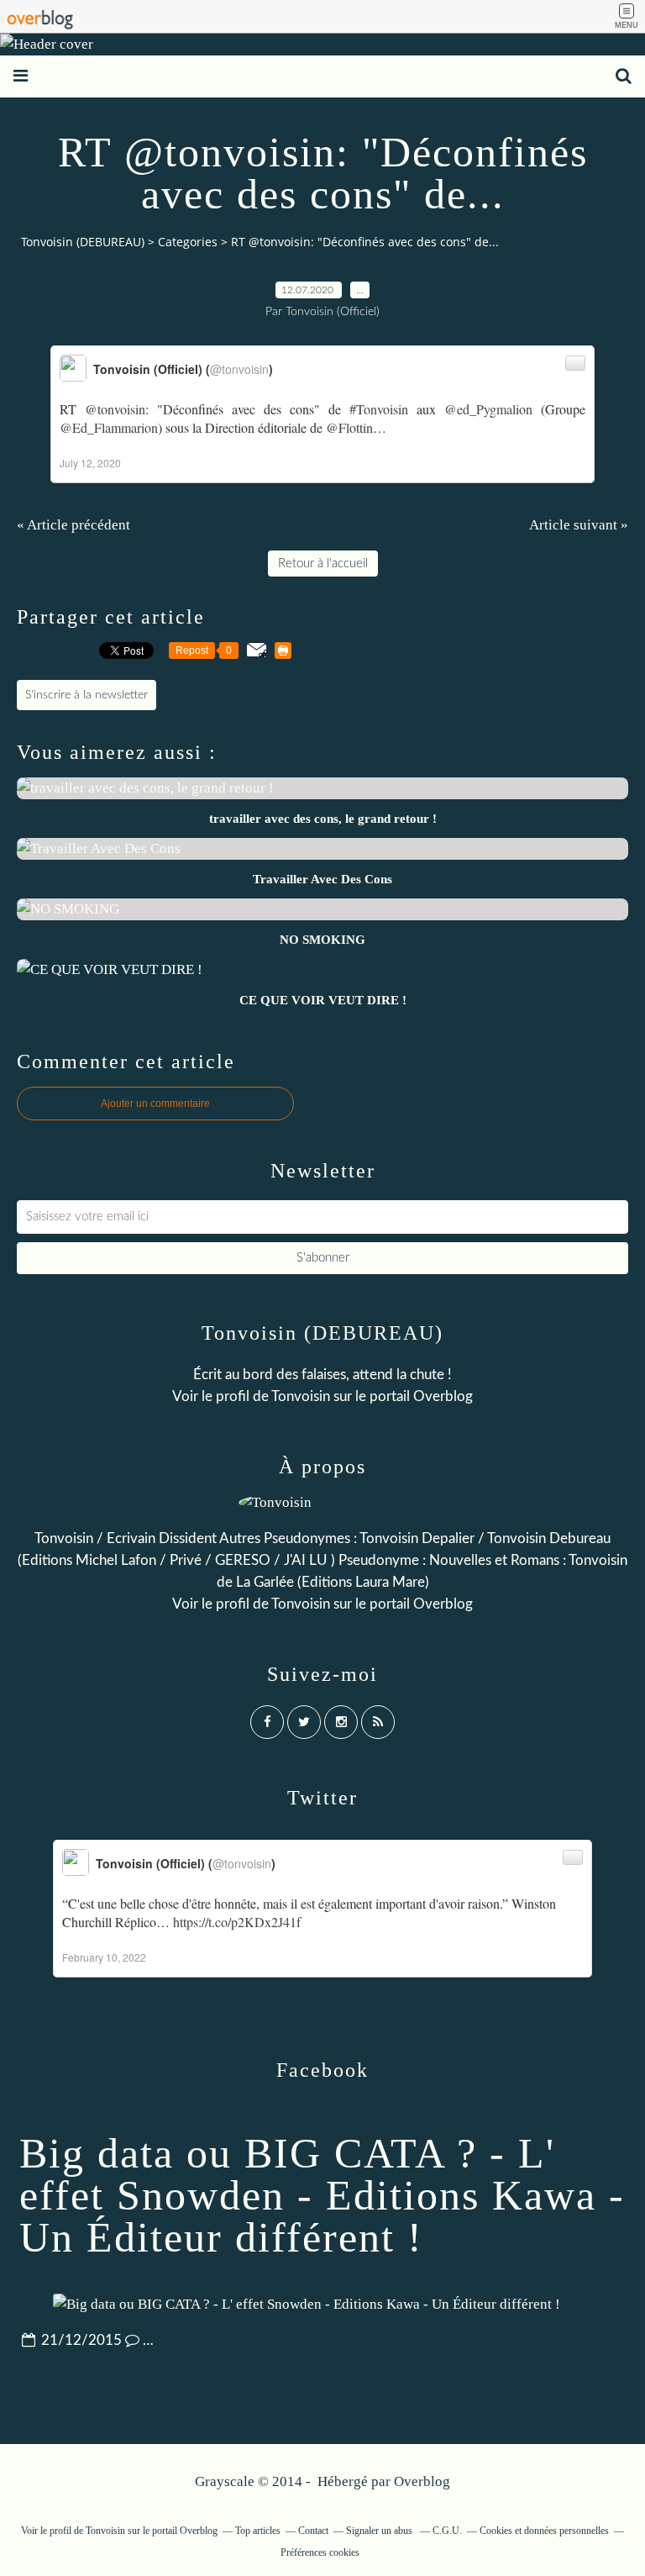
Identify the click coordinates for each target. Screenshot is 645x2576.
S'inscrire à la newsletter (87, 695)
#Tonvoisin (379, 409)
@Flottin (349, 427)
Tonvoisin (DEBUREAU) (83, 242)
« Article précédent (73, 525)
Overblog (422, 2481)
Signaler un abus (380, 2531)
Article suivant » (579, 525)
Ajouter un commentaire (155, 1104)
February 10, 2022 (104, 1957)
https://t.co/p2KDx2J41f (237, 1922)
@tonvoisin (115, 409)
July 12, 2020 (90, 463)
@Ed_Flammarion (109, 427)
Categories (188, 242)
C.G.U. (447, 2531)
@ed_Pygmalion (488, 409)
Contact (313, 2531)
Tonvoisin (301, 1396)
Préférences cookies (320, 2552)
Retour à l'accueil (323, 564)
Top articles (258, 2531)
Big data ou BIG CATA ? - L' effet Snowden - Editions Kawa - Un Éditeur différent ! (322, 2195)
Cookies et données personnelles (544, 2531)
